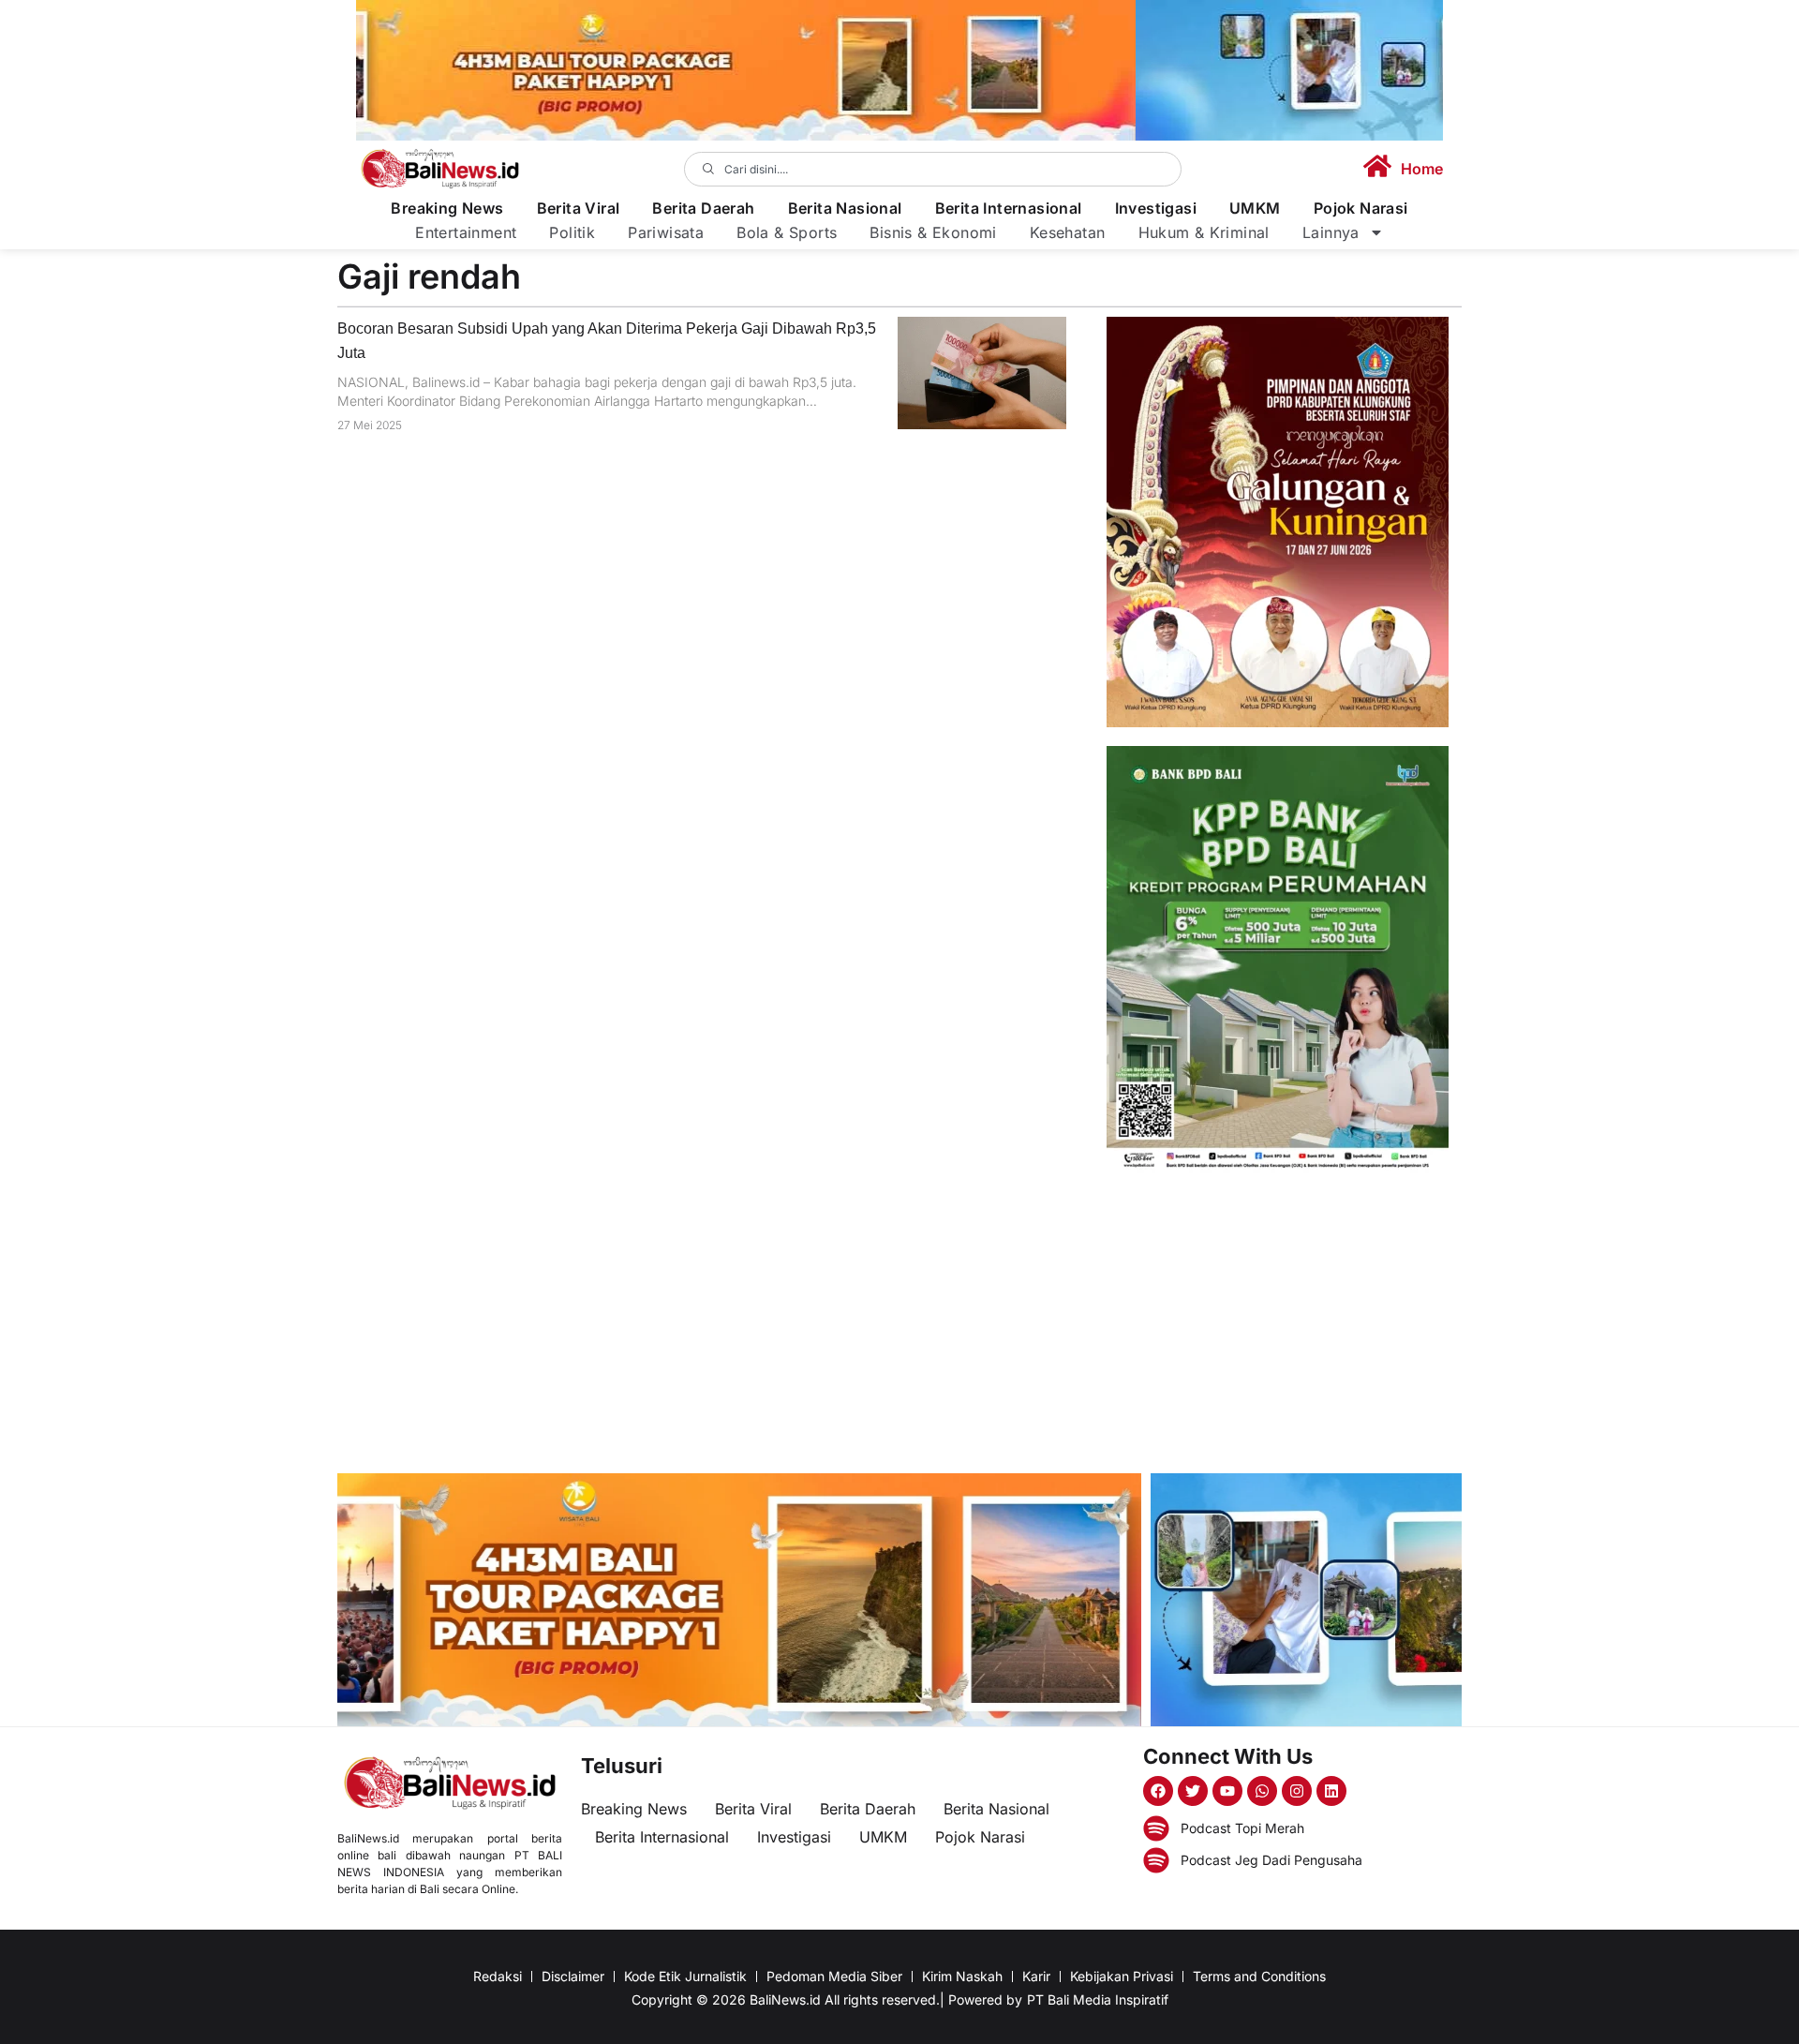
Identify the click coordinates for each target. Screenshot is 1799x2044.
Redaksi (498, 1976)
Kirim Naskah (962, 1976)
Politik (572, 232)
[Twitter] (1193, 1791)
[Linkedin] (1331, 1791)
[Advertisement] (1278, 1323)
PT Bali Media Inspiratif (1098, 1999)
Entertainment (466, 232)
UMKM (1255, 209)
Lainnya (1331, 232)
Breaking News (447, 209)
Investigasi (1156, 209)
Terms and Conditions (1259, 1976)
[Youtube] (1227, 1791)
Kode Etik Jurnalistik (685, 1976)
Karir (1036, 1976)
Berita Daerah (703, 209)
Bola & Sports (787, 232)
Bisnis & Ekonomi (933, 232)
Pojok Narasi (1361, 209)
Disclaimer (573, 1976)
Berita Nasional (845, 209)
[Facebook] (1158, 1791)
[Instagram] (1297, 1791)
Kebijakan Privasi (1122, 1976)
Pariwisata (666, 232)
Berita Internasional (1009, 209)
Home (1422, 169)
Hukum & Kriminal (1204, 232)
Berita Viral (579, 209)
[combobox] (933, 169)
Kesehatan (1068, 232)
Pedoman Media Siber (834, 1976)
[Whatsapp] (1262, 1791)
